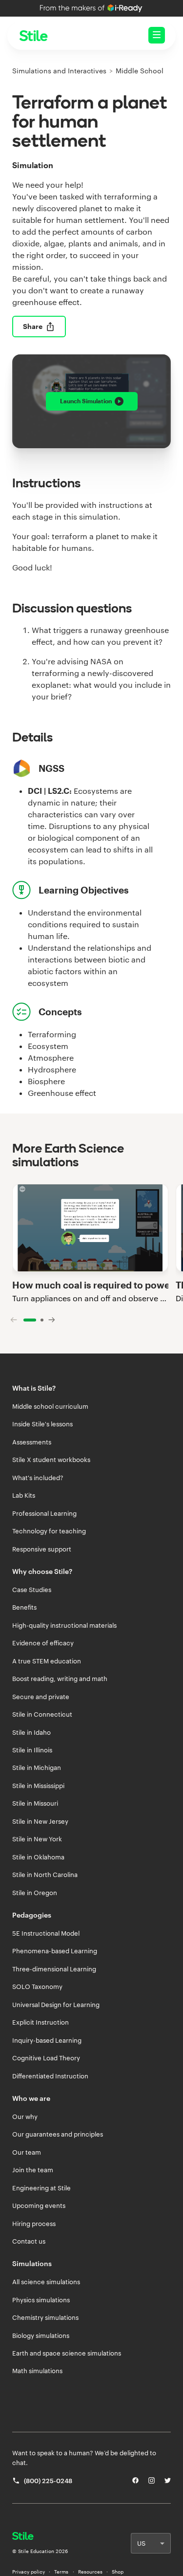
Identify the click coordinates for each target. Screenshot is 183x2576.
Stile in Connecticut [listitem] (42, 1714)
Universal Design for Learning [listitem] (56, 2005)
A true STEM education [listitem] (47, 1661)
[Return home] (40, 2537)
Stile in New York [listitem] (37, 1839)
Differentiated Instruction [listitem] (50, 2076)
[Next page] (52, 1320)
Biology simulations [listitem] (41, 2336)
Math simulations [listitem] (37, 2371)
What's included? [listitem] (38, 1478)
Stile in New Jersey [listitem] (40, 1821)
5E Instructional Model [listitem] (46, 1933)
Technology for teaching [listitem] (49, 1531)
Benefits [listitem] (24, 1607)
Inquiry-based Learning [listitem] (47, 2040)
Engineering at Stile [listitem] (41, 2188)
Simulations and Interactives (59, 71)
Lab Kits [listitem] (24, 1495)
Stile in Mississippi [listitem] (38, 1786)
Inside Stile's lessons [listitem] (42, 1424)
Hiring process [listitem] (34, 2224)
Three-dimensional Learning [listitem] (54, 1969)
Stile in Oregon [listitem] (35, 1893)
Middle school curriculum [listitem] (50, 1406)
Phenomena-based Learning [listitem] (55, 1951)
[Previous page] (14, 1320)
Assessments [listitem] (32, 1442)
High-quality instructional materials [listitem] (64, 1625)
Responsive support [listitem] (42, 1549)
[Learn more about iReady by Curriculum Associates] (91, 8)
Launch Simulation (86, 401)
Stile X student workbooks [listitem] (51, 1460)
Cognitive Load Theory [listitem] (46, 2058)
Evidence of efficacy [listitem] (43, 1643)
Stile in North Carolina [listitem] (45, 1875)
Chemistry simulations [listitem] (45, 2317)
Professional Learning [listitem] (44, 1513)
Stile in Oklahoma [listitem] (38, 1857)
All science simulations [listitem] (46, 2282)
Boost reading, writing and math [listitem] (60, 1679)
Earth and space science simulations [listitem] (67, 2353)
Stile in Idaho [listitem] (31, 1732)
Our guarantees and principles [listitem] (58, 2134)
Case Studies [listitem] (32, 1590)
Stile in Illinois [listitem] (32, 1750)
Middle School (140, 71)
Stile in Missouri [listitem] (35, 1803)
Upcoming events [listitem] (39, 2205)
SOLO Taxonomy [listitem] (37, 1987)
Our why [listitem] (25, 2117)
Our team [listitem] (27, 2152)
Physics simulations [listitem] (41, 2300)
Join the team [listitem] (33, 2170)
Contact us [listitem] (29, 2241)
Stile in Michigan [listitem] (37, 1768)
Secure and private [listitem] (41, 1697)
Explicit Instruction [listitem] (41, 2022)
